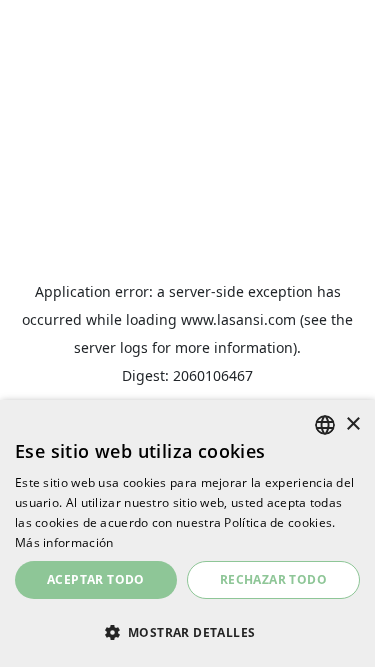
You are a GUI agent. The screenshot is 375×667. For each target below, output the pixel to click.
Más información (64, 542)
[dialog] (187, 533)
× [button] (352, 424)
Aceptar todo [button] (96, 579)
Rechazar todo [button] (273, 579)
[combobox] (325, 425)
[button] (187, 632)
